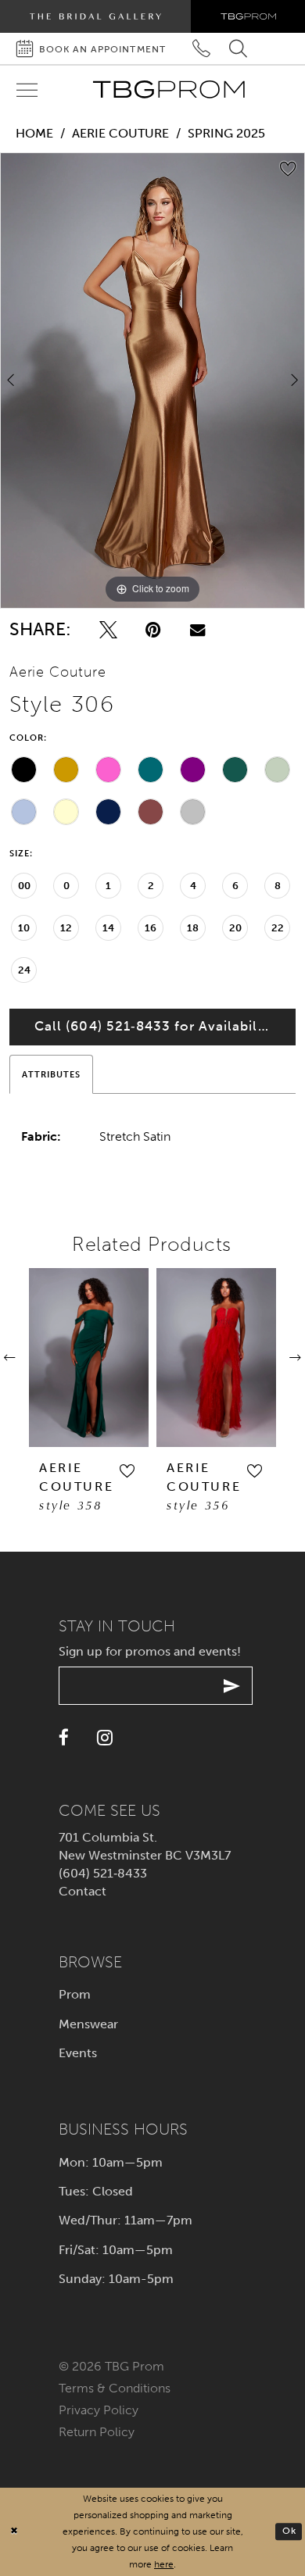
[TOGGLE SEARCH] (238, 49)
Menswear (88, 2024)
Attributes (51, 1074)
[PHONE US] (202, 49)
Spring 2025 (226, 133)
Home (34, 133)
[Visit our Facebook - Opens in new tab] (64, 1738)
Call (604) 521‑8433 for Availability (154, 1026)
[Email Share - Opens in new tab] (197, 630)
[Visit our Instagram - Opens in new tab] (105, 1738)
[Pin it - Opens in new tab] (153, 630)
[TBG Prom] (169, 89)
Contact (83, 1891)
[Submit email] (231, 1686)
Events (78, 2053)
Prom (75, 1994)
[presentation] (89, 1358)
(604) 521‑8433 (103, 1873)
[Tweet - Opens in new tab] (108, 630)
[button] (126, 1471)
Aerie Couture (120, 133)
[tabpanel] (152, 381)
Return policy (97, 2432)
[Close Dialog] (14, 2532)
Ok (289, 2531)
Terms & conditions (115, 2388)
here (164, 2564)
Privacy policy (99, 2410)
